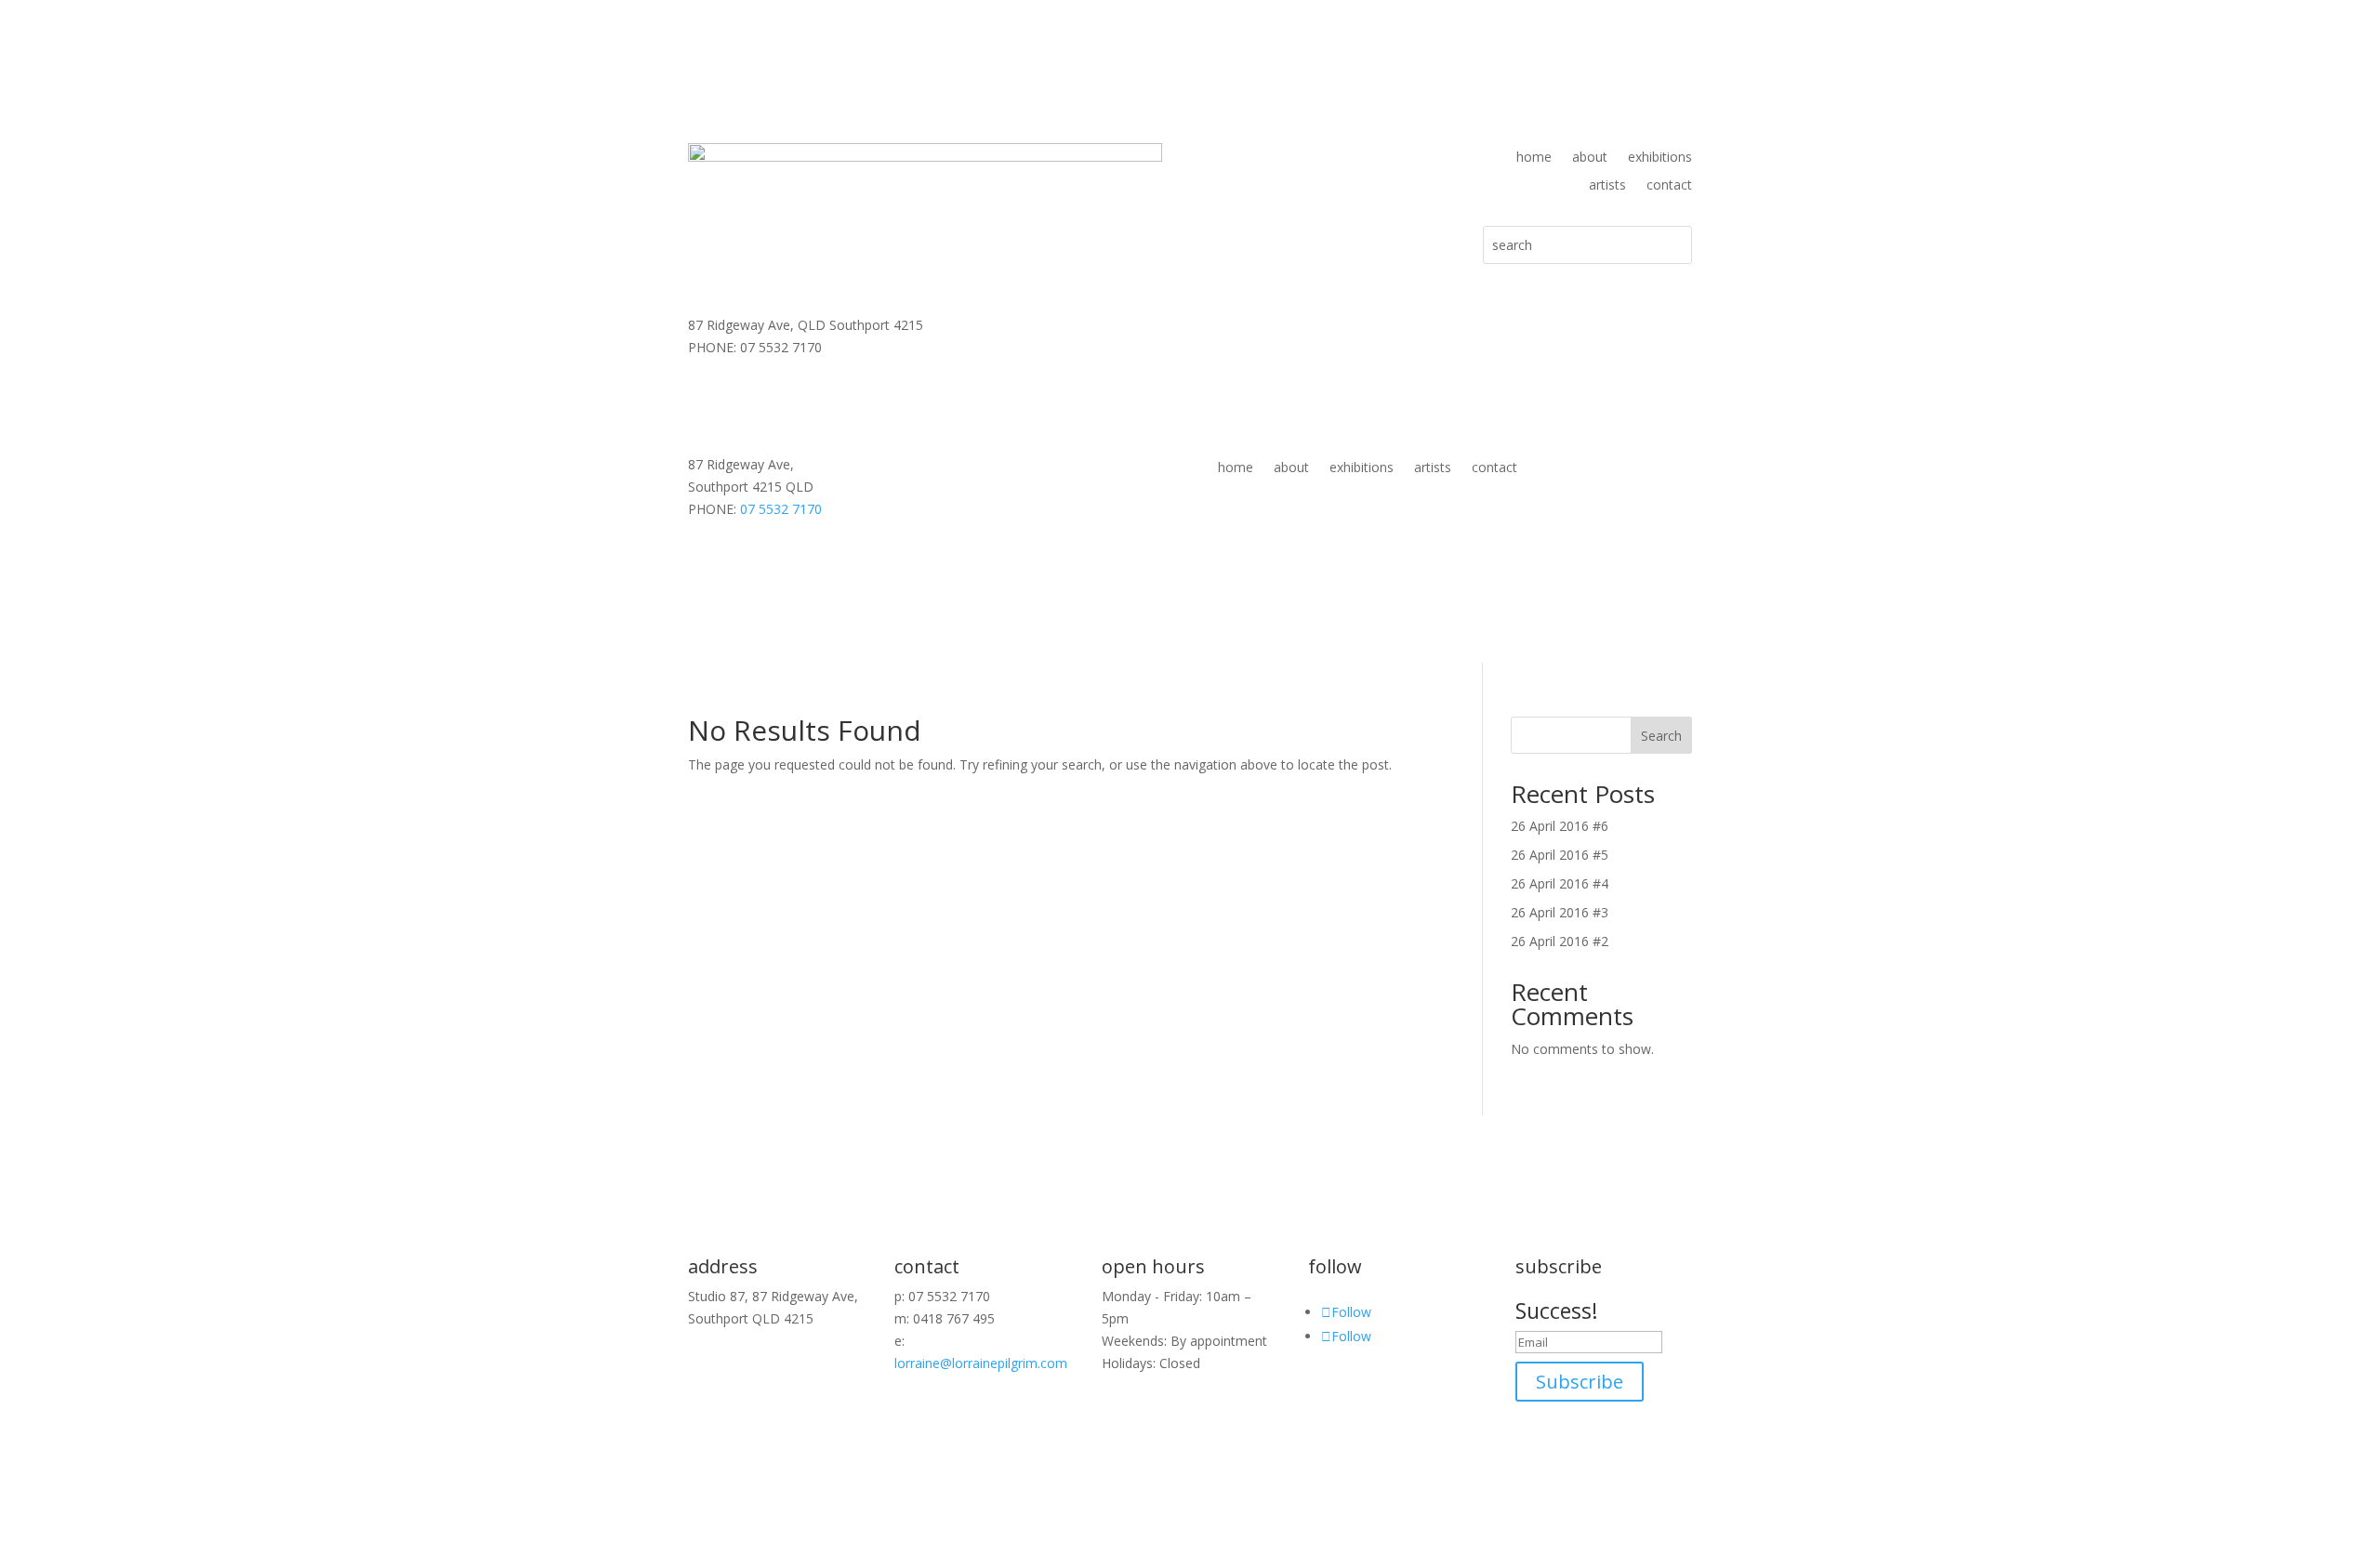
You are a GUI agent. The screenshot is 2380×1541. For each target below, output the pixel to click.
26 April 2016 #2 (1560, 941)
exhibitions (1660, 158)
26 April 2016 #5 (1560, 855)
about (1590, 158)
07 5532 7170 (781, 509)
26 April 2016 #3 (1560, 912)
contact (1669, 186)
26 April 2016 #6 (1560, 826)
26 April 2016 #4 (1560, 883)
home (1534, 158)
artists (1607, 186)
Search (1661, 736)
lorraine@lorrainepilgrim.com (981, 1363)
